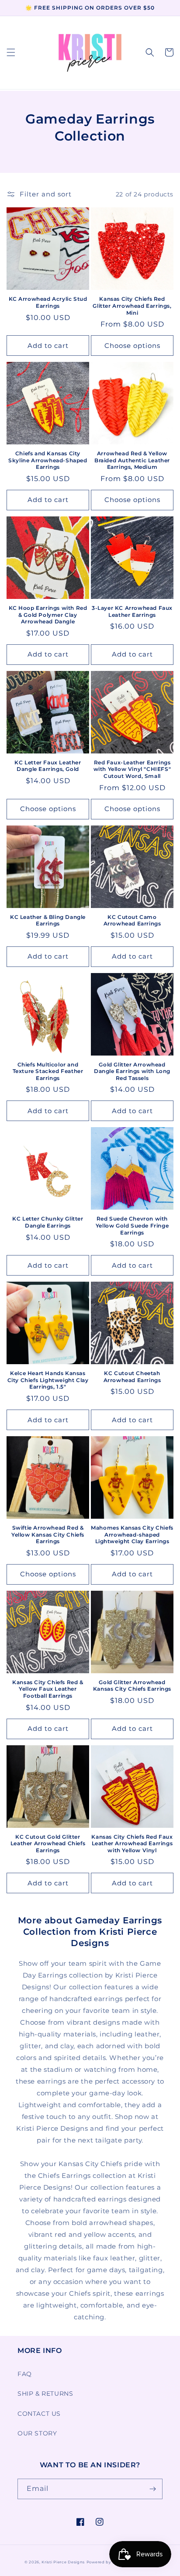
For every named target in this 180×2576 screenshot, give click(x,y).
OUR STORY (37, 2433)
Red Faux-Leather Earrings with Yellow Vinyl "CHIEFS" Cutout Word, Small (132, 769)
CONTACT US (39, 2414)
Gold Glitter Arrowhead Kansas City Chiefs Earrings (132, 1686)
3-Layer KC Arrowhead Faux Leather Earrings (132, 611)
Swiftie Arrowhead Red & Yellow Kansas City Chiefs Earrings (48, 1534)
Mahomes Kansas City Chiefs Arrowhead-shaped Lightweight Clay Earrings (132, 1534)
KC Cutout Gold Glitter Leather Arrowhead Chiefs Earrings (48, 1843)
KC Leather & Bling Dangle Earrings (48, 920)
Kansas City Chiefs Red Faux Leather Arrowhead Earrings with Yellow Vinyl (132, 1843)
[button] (11, 52)
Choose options (132, 346)
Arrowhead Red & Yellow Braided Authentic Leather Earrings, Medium (132, 460)
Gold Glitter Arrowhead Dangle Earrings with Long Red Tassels (132, 1071)
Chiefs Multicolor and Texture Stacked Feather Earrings (48, 1071)
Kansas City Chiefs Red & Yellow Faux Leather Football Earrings (48, 1689)
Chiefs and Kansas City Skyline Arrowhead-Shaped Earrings (48, 460)
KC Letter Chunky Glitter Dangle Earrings (48, 1222)
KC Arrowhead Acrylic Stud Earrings (48, 302)
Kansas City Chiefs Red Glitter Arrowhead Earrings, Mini (132, 306)
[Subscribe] (152, 2489)
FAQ (25, 2374)
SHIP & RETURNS (45, 2394)
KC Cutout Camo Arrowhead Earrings (132, 920)
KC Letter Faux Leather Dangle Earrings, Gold (48, 766)
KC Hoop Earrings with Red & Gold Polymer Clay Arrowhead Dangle (48, 615)
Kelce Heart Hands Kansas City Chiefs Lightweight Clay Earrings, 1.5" (48, 1380)
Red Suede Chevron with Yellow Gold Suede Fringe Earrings (132, 1225)
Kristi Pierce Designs (63, 2562)
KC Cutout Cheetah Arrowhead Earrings (132, 1377)
